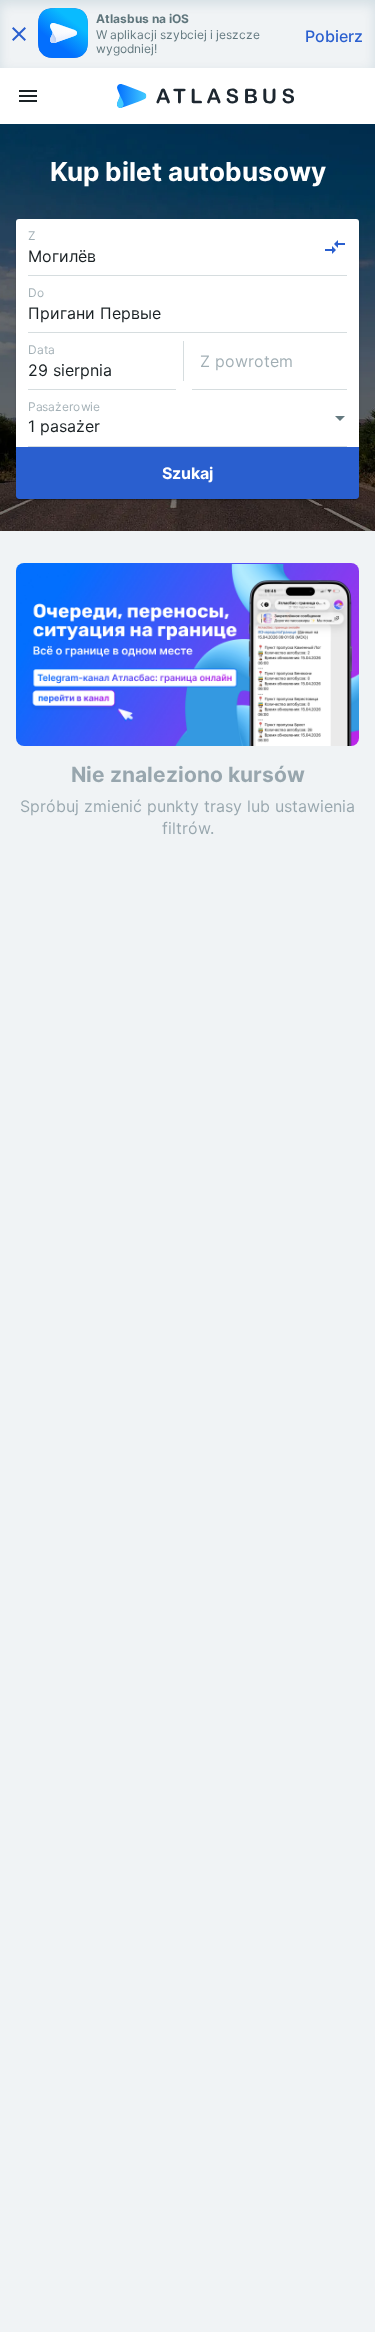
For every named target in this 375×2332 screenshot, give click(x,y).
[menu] (28, 96)
